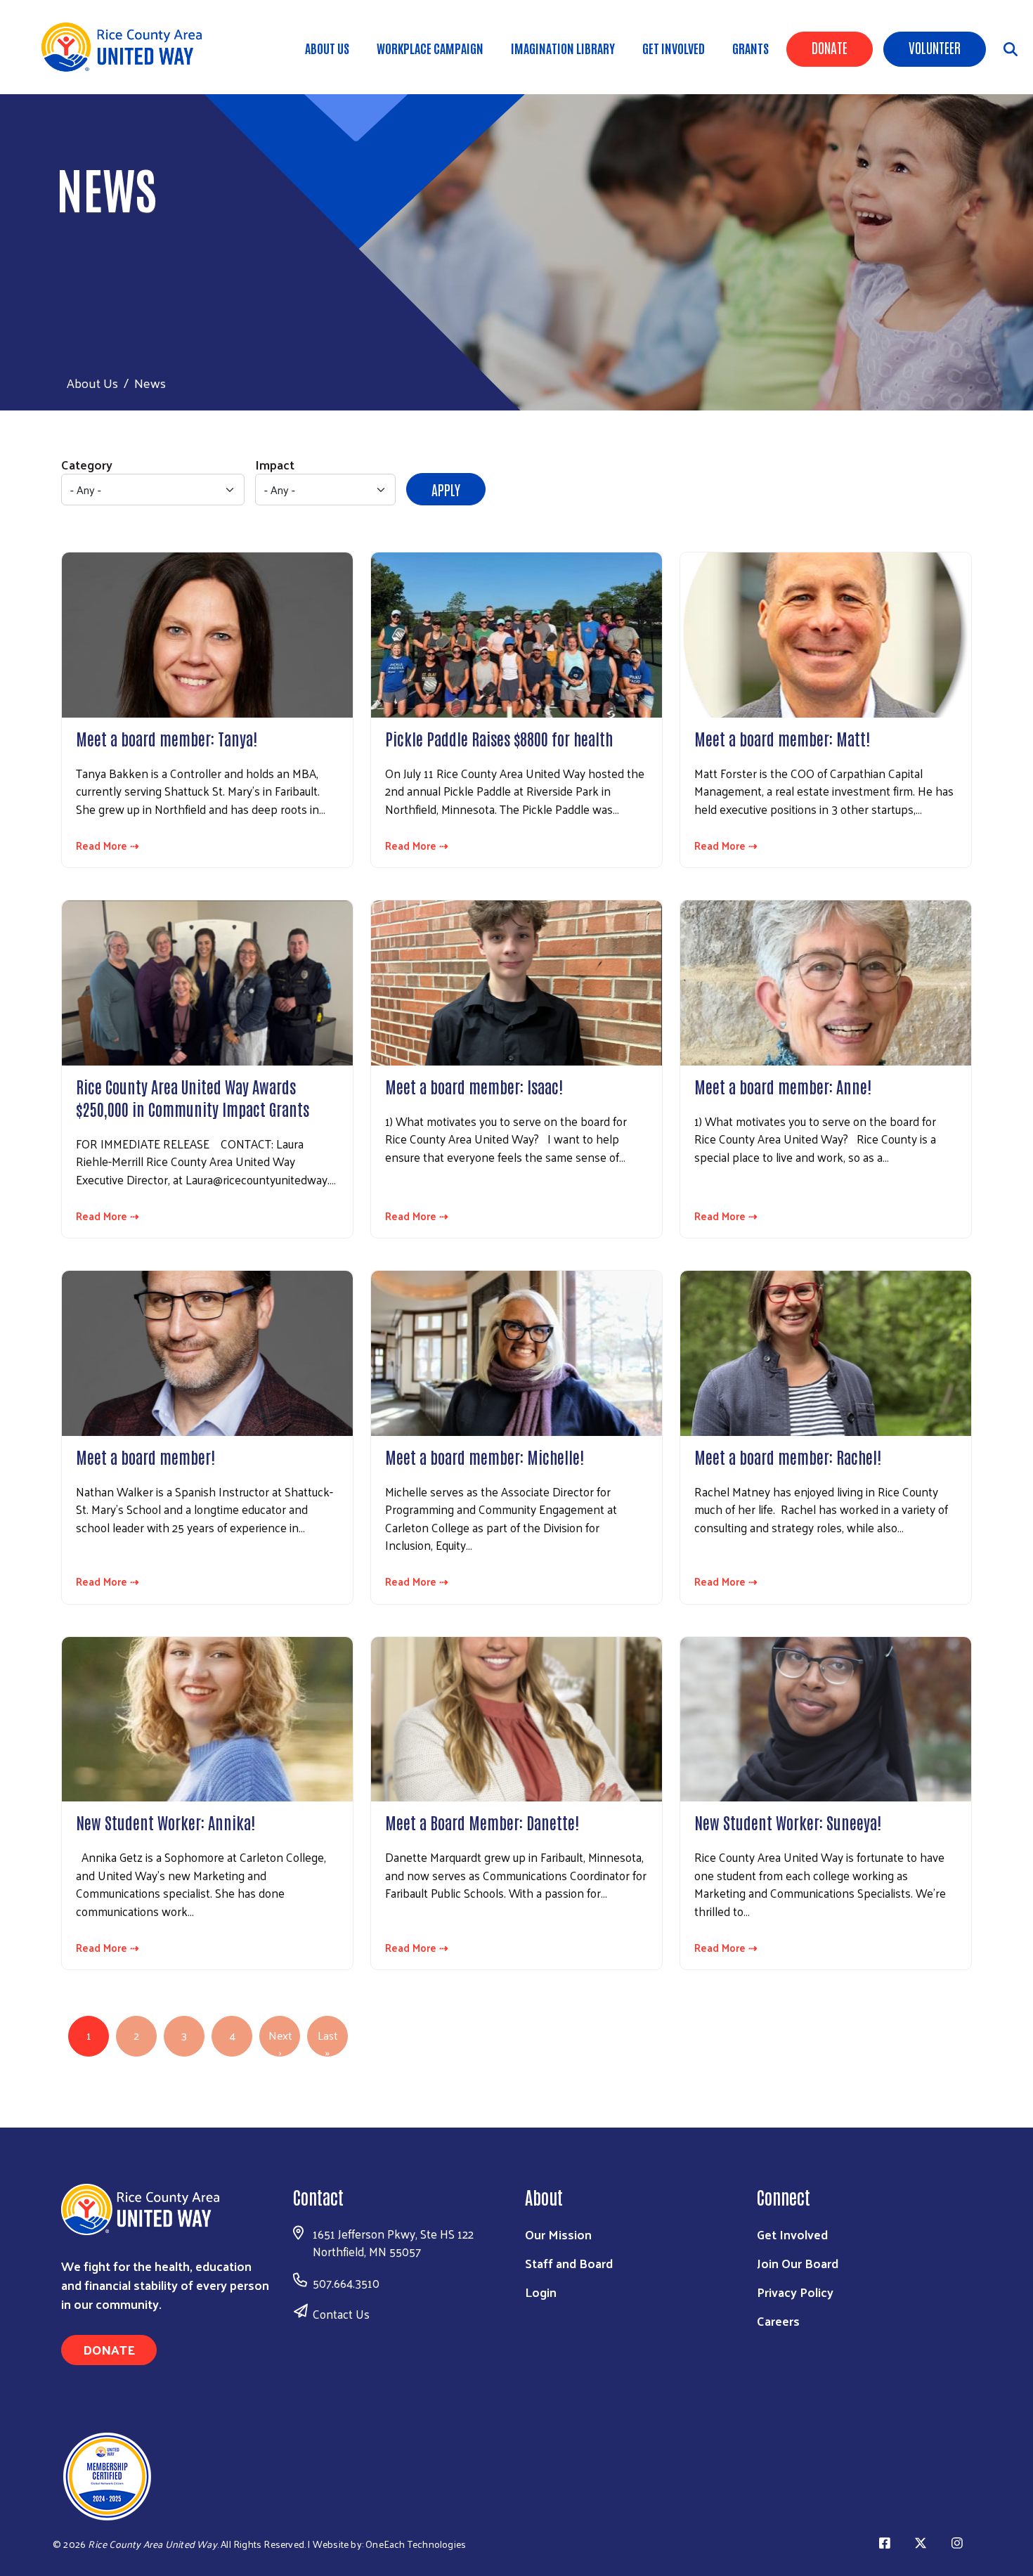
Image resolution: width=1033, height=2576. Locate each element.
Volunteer (935, 47)
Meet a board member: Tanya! (167, 738)
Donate (830, 47)
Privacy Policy (795, 2292)
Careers (778, 2321)
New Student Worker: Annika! (165, 1822)
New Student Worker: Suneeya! (788, 1822)
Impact (275, 464)
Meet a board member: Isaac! (474, 1086)
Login (541, 2292)
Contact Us (341, 2314)
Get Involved (674, 48)
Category (87, 464)
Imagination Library (563, 48)
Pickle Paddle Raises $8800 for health (499, 738)
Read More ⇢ (108, 846)
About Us (327, 48)
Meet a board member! (145, 1456)
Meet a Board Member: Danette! (482, 1822)
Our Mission (558, 2234)
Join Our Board (798, 2263)
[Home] (126, 47)
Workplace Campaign (430, 48)
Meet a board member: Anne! (783, 1086)
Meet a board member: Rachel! (788, 1456)
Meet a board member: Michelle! (485, 1456)
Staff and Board (569, 2263)
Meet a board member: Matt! (782, 738)
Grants (751, 48)
